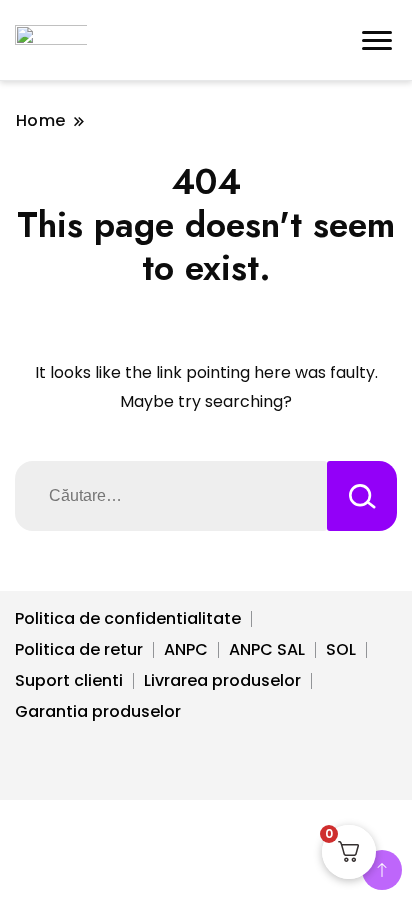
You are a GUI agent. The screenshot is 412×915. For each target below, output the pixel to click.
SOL (341, 649)
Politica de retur (79, 649)
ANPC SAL (267, 649)
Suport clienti (69, 680)
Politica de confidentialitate (128, 618)
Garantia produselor (98, 711)
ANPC (186, 649)
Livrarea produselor (222, 680)
